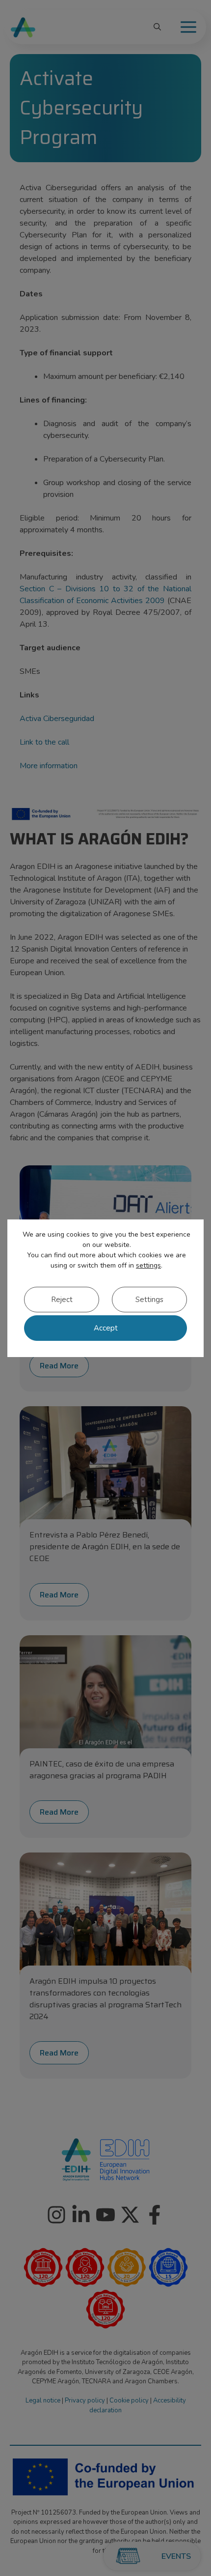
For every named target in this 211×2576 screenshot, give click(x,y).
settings (148, 1265)
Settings (149, 1300)
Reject (62, 1300)
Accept (106, 1328)
